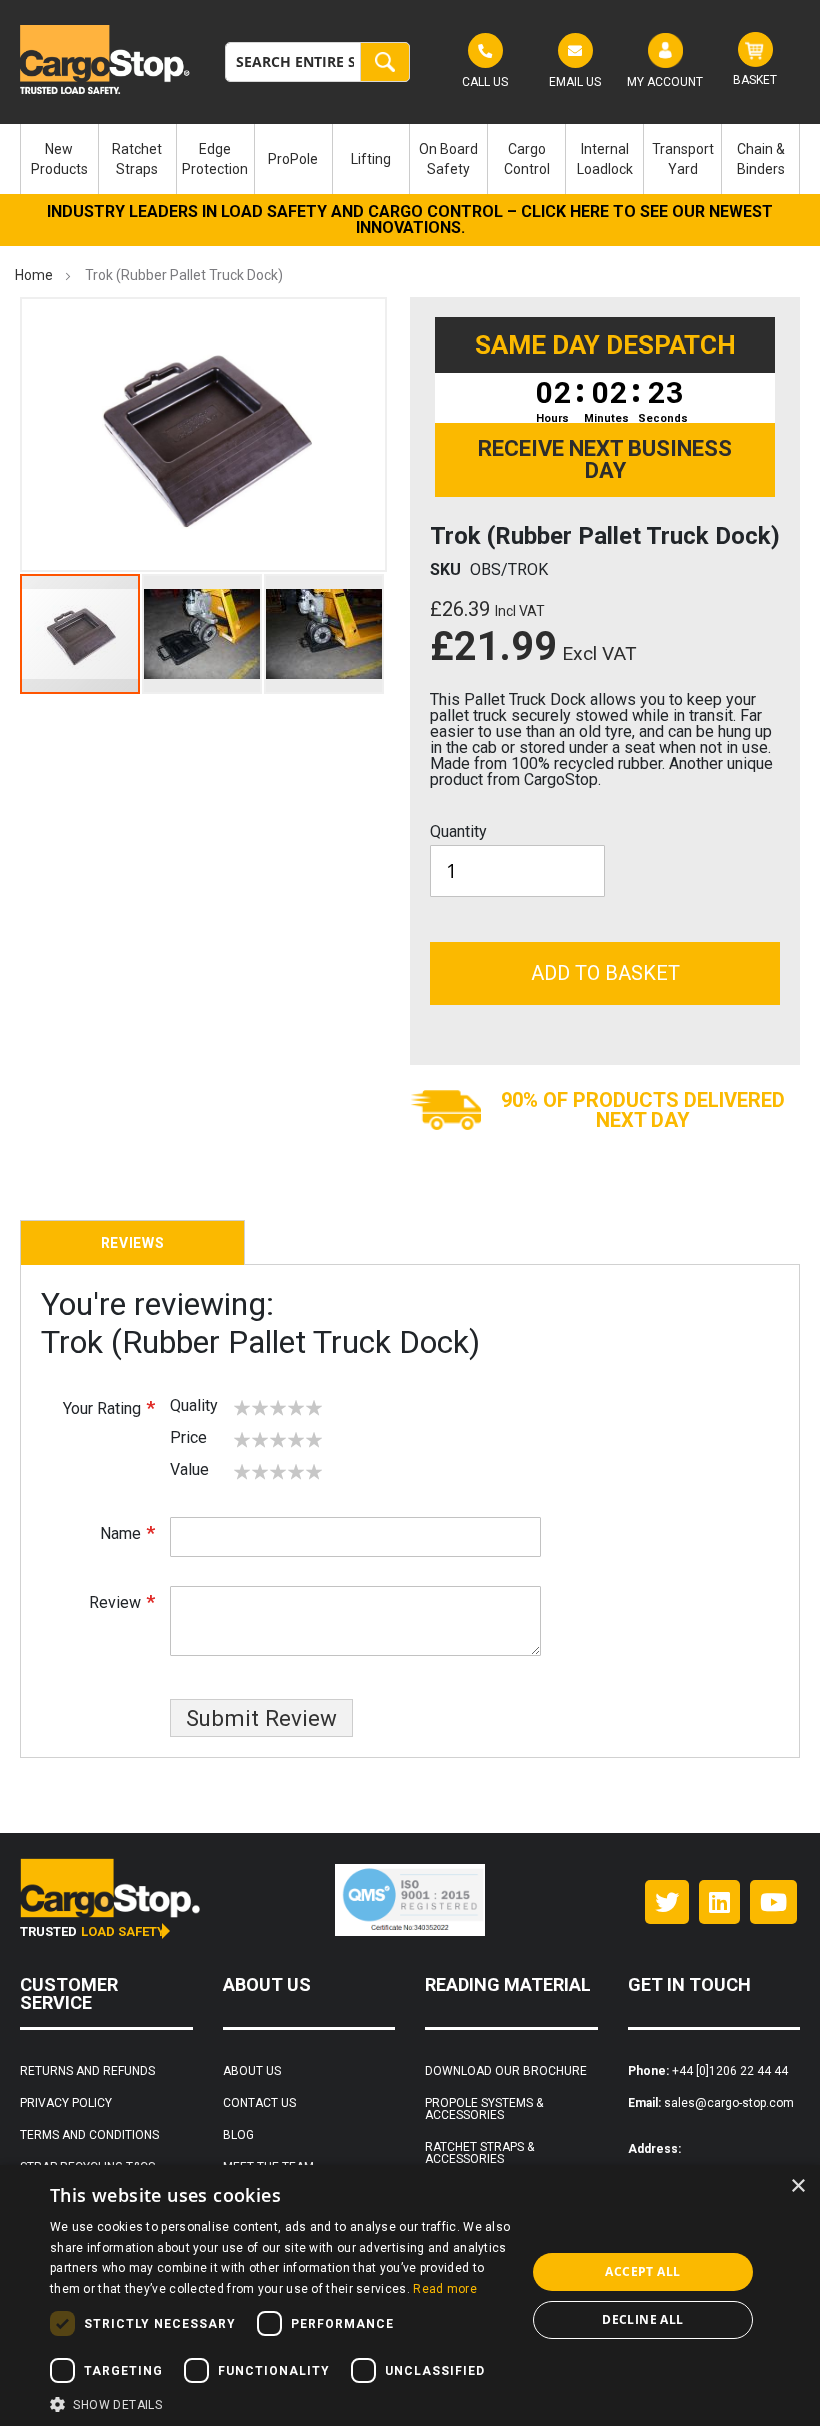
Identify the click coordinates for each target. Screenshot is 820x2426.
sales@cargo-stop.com (729, 2103)
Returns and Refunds (87, 2071)
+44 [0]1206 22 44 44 (730, 2071)
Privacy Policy (66, 2103)
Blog (238, 2135)
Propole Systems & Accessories (484, 2109)
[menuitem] (59, 159)
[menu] (410, 159)
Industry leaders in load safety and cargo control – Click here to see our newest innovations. (410, 219)
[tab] (132, 1242)
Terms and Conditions (89, 2135)
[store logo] (107, 59)
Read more (445, 2289)
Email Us (575, 82)
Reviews (133, 1243)
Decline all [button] (642, 2319)
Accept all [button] (642, 2271)
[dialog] (410, 2295)
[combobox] (317, 62)
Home (34, 275)
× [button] (797, 2186)
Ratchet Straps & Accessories (479, 2153)
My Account (665, 82)
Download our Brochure (506, 2071)
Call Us (485, 82)
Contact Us (259, 2103)
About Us (252, 2071)
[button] (203, 634)
